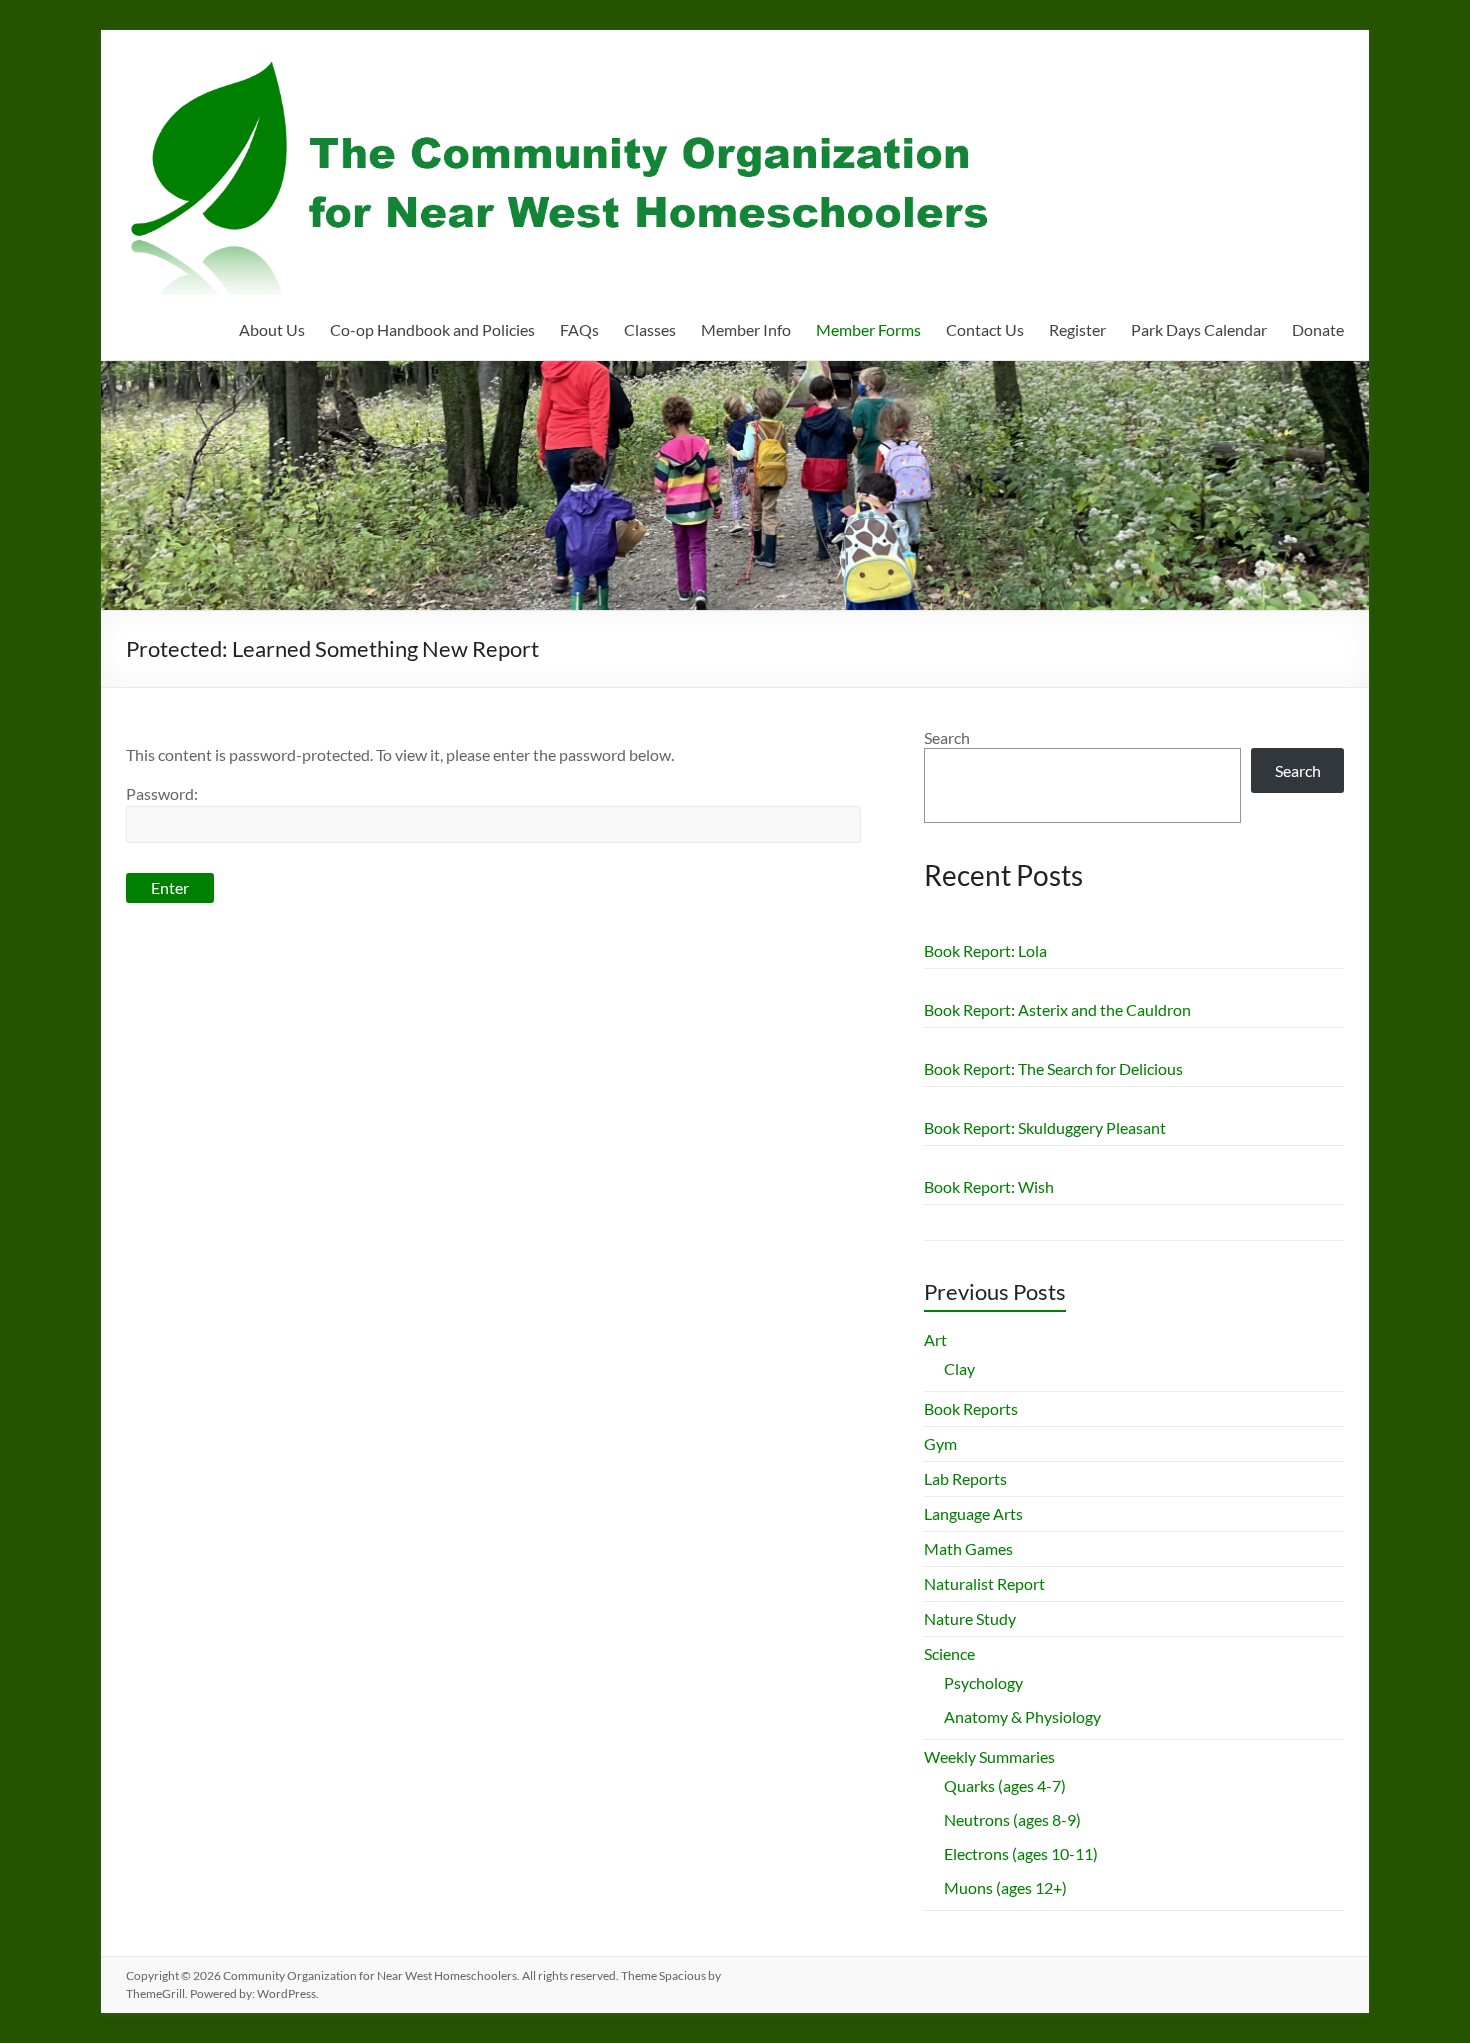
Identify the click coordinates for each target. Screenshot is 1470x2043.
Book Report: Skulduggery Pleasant (1045, 1127)
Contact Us (985, 329)
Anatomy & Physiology (1022, 1716)
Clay (959, 1368)
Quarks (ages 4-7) (1005, 1785)
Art (935, 1339)
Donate (1318, 329)
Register (1077, 329)
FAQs (579, 329)
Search (947, 737)
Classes (650, 329)
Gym (940, 1443)
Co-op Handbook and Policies (432, 329)
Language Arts (973, 1513)
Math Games (968, 1548)
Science (949, 1653)
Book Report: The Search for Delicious (1053, 1068)
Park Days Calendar (1199, 329)
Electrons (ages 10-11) (1021, 1853)
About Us (272, 329)
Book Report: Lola (985, 950)
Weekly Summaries (989, 1756)
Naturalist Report (984, 1583)
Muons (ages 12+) (1005, 1887)
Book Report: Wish (989, 1186)
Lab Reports (965, 1478)
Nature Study (970, 1618)
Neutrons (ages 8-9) (1012, 1819)
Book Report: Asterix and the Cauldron (1057, 1009)
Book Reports (971, 1408)
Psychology (983, 1682)
